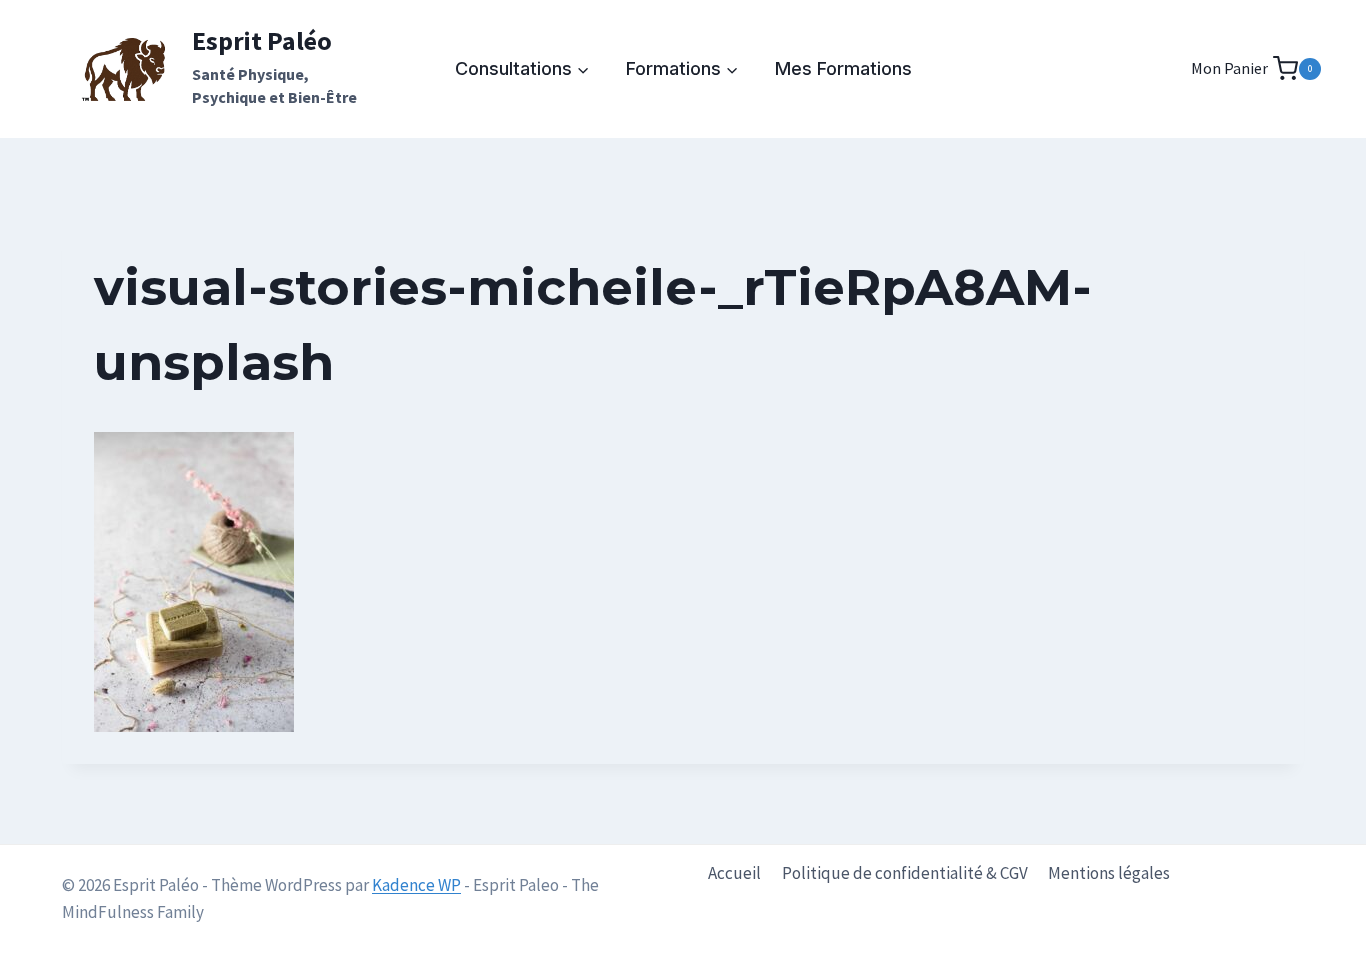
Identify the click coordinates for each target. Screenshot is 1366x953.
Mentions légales (1109, 873)
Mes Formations (843, 68)
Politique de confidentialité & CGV (905, 873)
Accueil (734, 873)
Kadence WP (416, 885)
